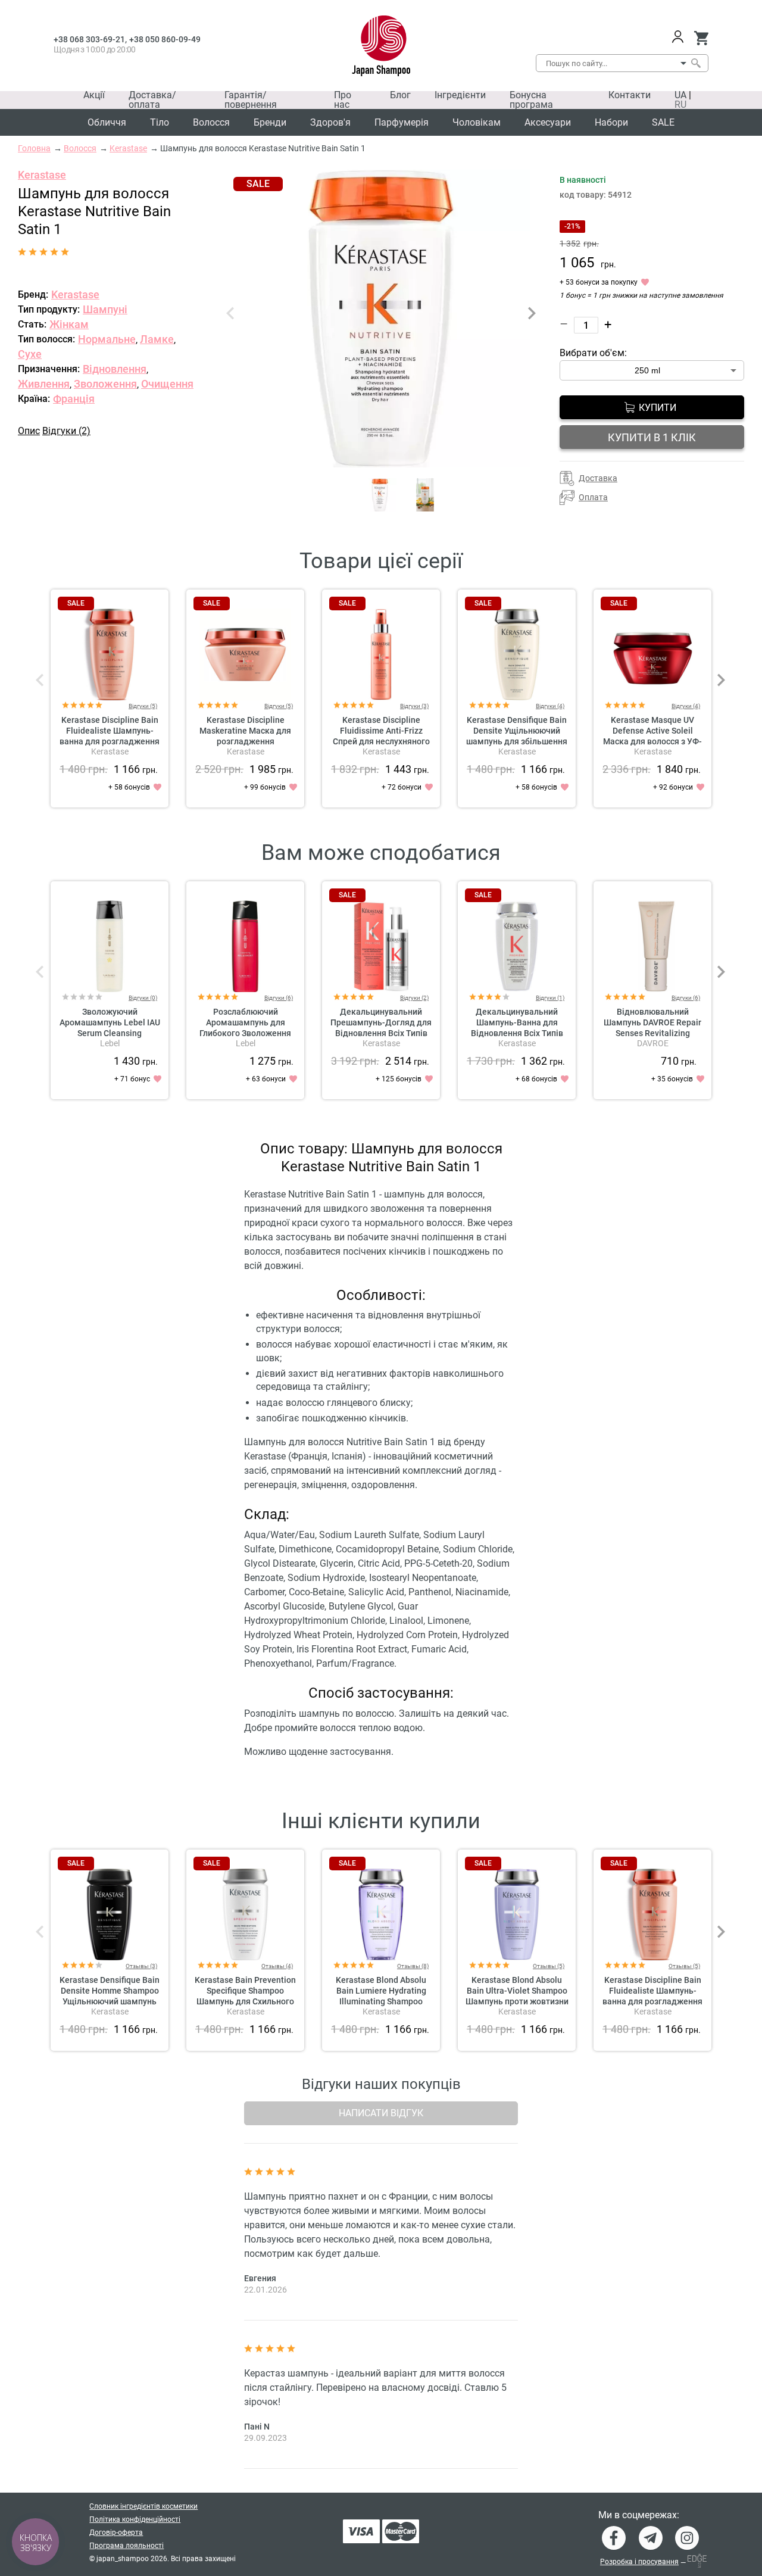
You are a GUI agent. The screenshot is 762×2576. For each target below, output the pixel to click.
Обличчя (107, 122)
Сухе (30, 354)
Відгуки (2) (66, 431)
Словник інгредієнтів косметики (143, 2506)
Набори (611, 122)
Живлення (44, 384)
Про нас (343, 100)
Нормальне (107, 339)
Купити (658, 408)
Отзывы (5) (549, 1966)
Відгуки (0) (143, 998)
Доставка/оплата (152, 100)
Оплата (593, 497)
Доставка (598, 478)
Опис (29, 431)
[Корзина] (701, 38)
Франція (74, 399)
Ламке (157, 339)
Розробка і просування (639, 2562)
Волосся (211, 122)
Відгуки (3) (414, 706)
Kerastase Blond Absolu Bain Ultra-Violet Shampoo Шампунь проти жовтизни (517, 1991)
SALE (663, 122)
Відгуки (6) (279, 998)
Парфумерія (402, 122)
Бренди (270, 122)
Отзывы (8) (413, 1966)
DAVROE (653, 1043)
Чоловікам (477, 122)
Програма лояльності (127, 2546)
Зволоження (105, 384)
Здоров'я (330, 122)
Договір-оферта (116, 2533)
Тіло (160, 122)
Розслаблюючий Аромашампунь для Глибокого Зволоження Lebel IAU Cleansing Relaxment (245, 1033)
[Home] (381, 46)
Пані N (257, 2427)
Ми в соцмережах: (639, 2515)
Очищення (167, 384)
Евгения (260, 2278)
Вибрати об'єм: (593, 353)
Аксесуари (548, 122)
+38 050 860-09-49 (165, 39)
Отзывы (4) (277, 1966)
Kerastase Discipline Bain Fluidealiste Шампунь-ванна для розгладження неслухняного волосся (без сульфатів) (110, 741)
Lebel (110, 1043)
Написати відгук (381, 2113)
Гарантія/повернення (251, 100)
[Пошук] (695, 63)
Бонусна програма (531, 100)
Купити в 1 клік (652, 437)
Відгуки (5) (143, 706)
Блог (400, 95)
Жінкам (69, 324)
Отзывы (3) (141, 1966)
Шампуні (105, 309)
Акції (94, 95)
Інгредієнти (460, 95)
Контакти (630, 95)
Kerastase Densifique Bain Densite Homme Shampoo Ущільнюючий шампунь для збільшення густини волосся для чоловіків (110, 2001)
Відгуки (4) (550, 706)
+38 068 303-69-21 (89, 39)
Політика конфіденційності (135, 2519)
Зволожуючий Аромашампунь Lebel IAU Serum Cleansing (110, 1022)
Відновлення (115, 369)
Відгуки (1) (550, 998)
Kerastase (42, 175)
